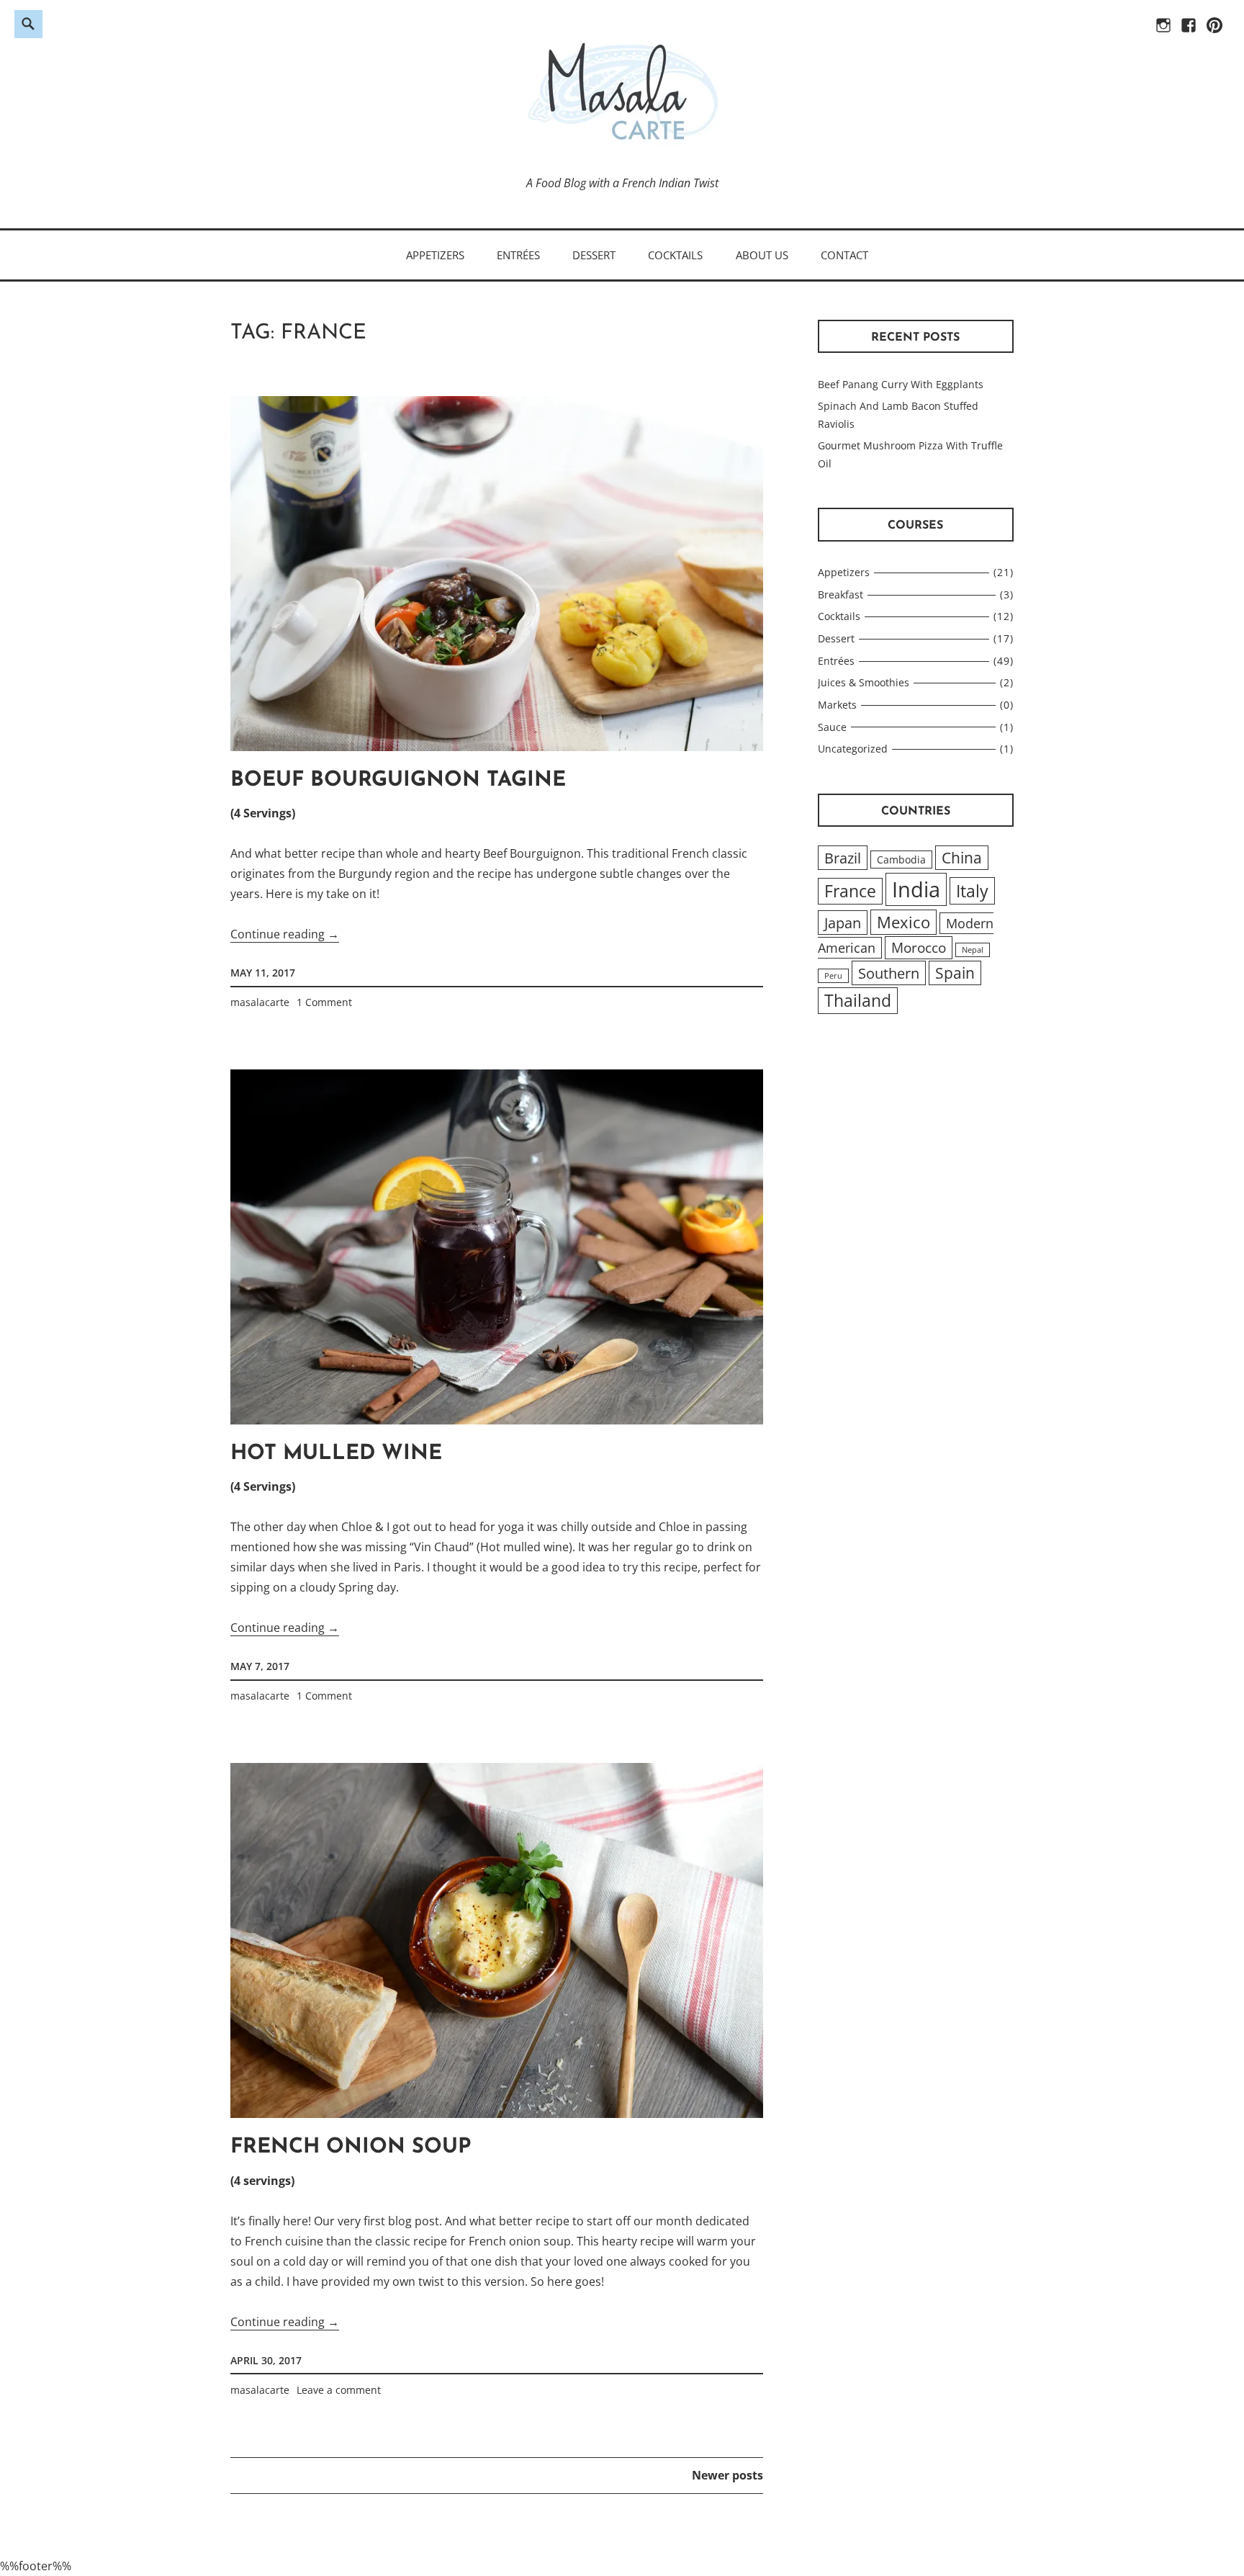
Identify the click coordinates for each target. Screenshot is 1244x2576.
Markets (837, 705)
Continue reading (285, 934)
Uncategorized (853, 749)
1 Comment (324, 1002)
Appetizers (435, 255)
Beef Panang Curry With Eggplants (901, 384)
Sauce (832, 727)
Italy (972, 891)
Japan (843, 923)
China (962, 858)
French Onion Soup (351, 2147)
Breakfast (840, 594)
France (850, 891)
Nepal (973, 950)
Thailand (858, 1001)
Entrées (518, 255)
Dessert (594, 255)
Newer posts (727, 2475)
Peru (833, 976)
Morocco (919, 948)
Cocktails (675, 255)
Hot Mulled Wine (336, 1454)
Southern (889, 973)
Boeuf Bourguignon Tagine (398, 780)
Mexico (903, 922)
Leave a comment (339, 2390)
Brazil (843, 858)
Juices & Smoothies (864, 682)
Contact (844, 255)
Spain (955, 973)
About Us (762, 255)
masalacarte (260, 1002)
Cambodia (901, 860)
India (916, 889)
